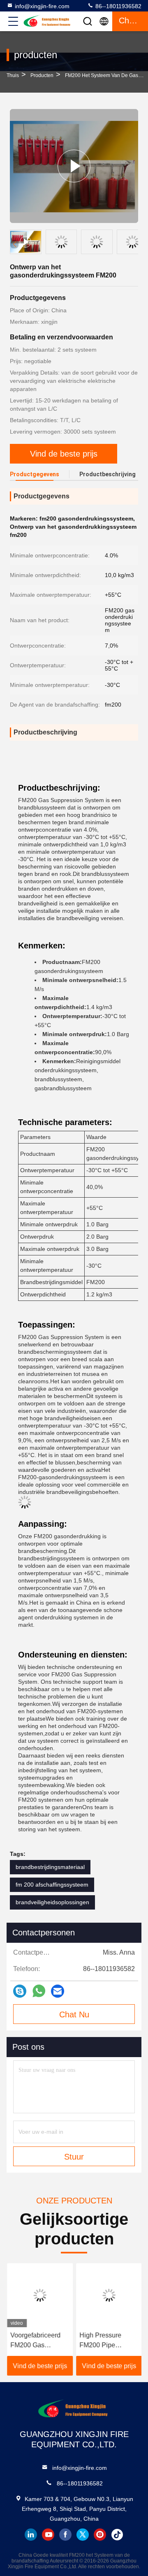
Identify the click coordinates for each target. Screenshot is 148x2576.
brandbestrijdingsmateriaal (50, 1867)
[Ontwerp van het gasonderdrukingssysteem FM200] (74, 166)
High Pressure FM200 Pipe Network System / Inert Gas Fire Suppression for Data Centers (104, 2341)
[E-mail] (58, 1991)
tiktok (117, 2535)
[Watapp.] (39, 1991)
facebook (65, 2535)
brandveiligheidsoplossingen (52, 1902)
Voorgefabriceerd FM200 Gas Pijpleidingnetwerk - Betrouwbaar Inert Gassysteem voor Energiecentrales (39, 2341)
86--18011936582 (118, 6)
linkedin (31, 2535)
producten (42, 75)
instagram (100, 2535)
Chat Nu (74, 2014)
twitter (83, 2535)
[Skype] (20, 1991)
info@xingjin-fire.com (42, 6)
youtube (48, 2535)
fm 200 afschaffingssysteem (52, 1885)
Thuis (13, 75)
